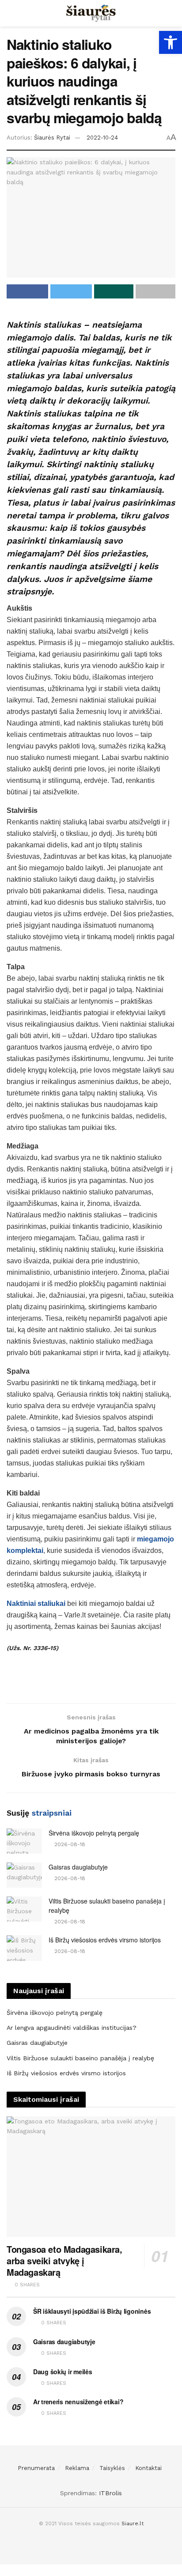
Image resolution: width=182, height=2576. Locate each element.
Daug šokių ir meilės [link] (63, 2372)
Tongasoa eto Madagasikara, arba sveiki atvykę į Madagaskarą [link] (64, 2261)
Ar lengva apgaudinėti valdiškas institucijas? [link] (72, 2028)
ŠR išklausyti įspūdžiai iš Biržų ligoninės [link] (92, 2311)
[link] (171, 42)
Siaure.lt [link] (133, 2523)
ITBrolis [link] (110, 2493)
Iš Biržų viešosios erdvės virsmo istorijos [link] (105, 1940)
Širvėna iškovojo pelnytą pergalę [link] (94, 1833)
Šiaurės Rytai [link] (52, 138)
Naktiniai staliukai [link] (36, 1603)
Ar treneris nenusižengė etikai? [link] (78, 2402)
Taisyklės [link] (112, 2468)
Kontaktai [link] (148, 2468)
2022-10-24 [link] (102, 138)
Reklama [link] (77, 2468)
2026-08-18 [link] (69, 1844)
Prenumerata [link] (36, 2468)
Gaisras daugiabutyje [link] (78, 1867)
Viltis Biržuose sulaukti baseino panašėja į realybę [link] (80, 2058)
